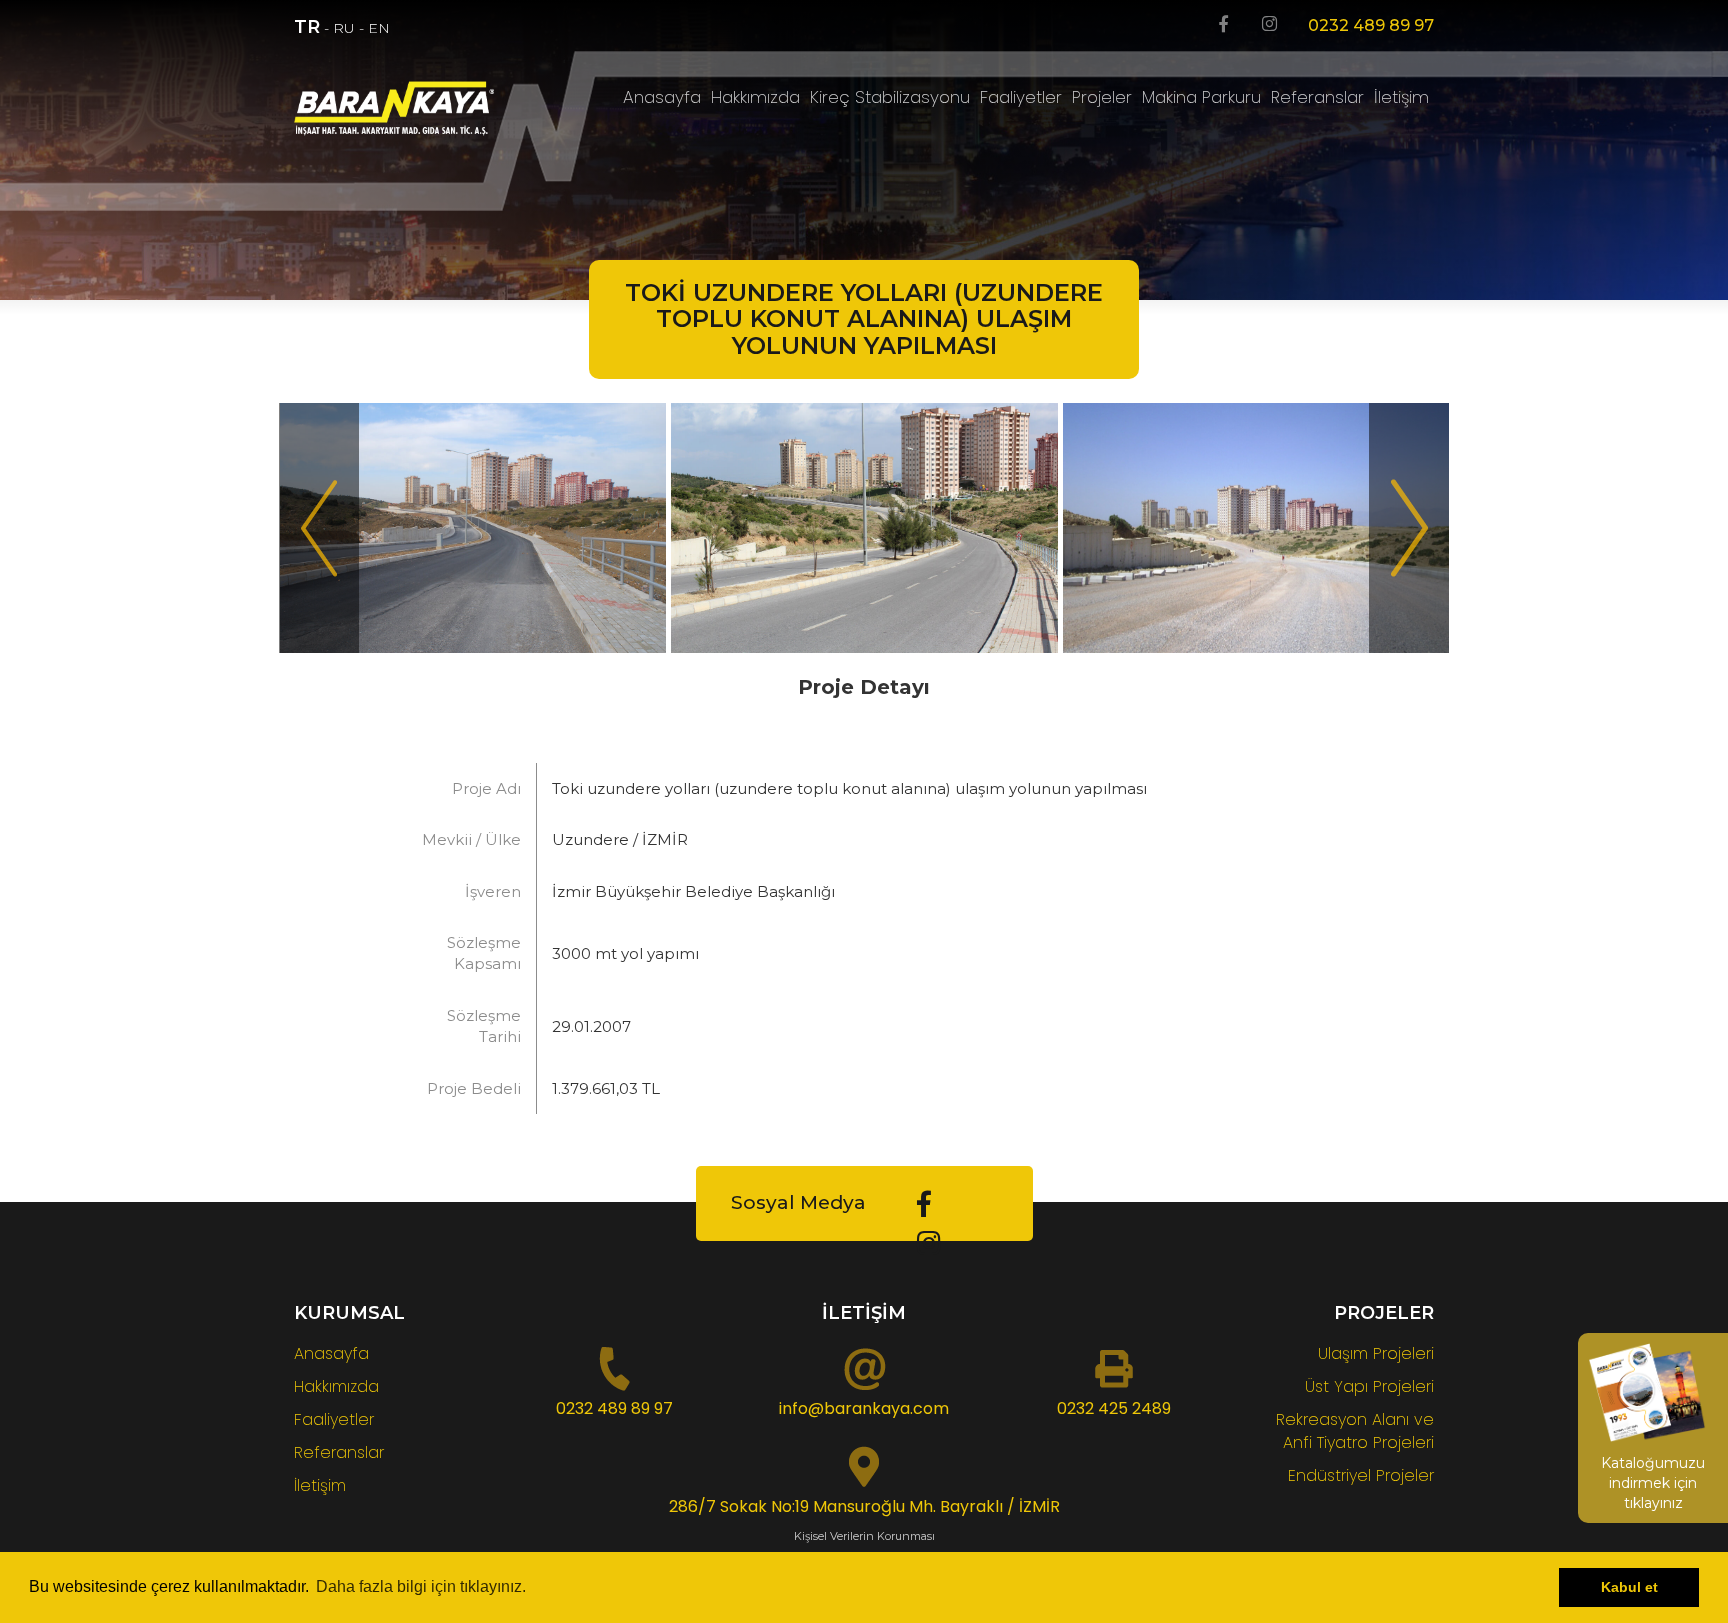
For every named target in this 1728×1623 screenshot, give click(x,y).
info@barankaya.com (864, 1408)
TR (307, 27)
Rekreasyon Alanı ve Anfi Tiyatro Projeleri (1355, 1431)
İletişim (1401, 97)
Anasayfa (662, 97)
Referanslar (1317, 97)
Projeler (1102, 97)
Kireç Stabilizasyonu (890, 97)
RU (344, 28)
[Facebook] (1223, 25)
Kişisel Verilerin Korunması (864, 1536)
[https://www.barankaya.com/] (425, 108)
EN (379, 28)
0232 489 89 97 (1371, 25)
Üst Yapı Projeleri (1369, 1386)
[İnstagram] (1269, 25)
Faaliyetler (1021, 97)
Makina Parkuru (1201, 97)
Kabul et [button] (1629, 1587)
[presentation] (319, 528)
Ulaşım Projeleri (1376, 1353)
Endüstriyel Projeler (1361, 1475)
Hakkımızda (755, 97)
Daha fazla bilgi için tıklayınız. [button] (421, 1586)
